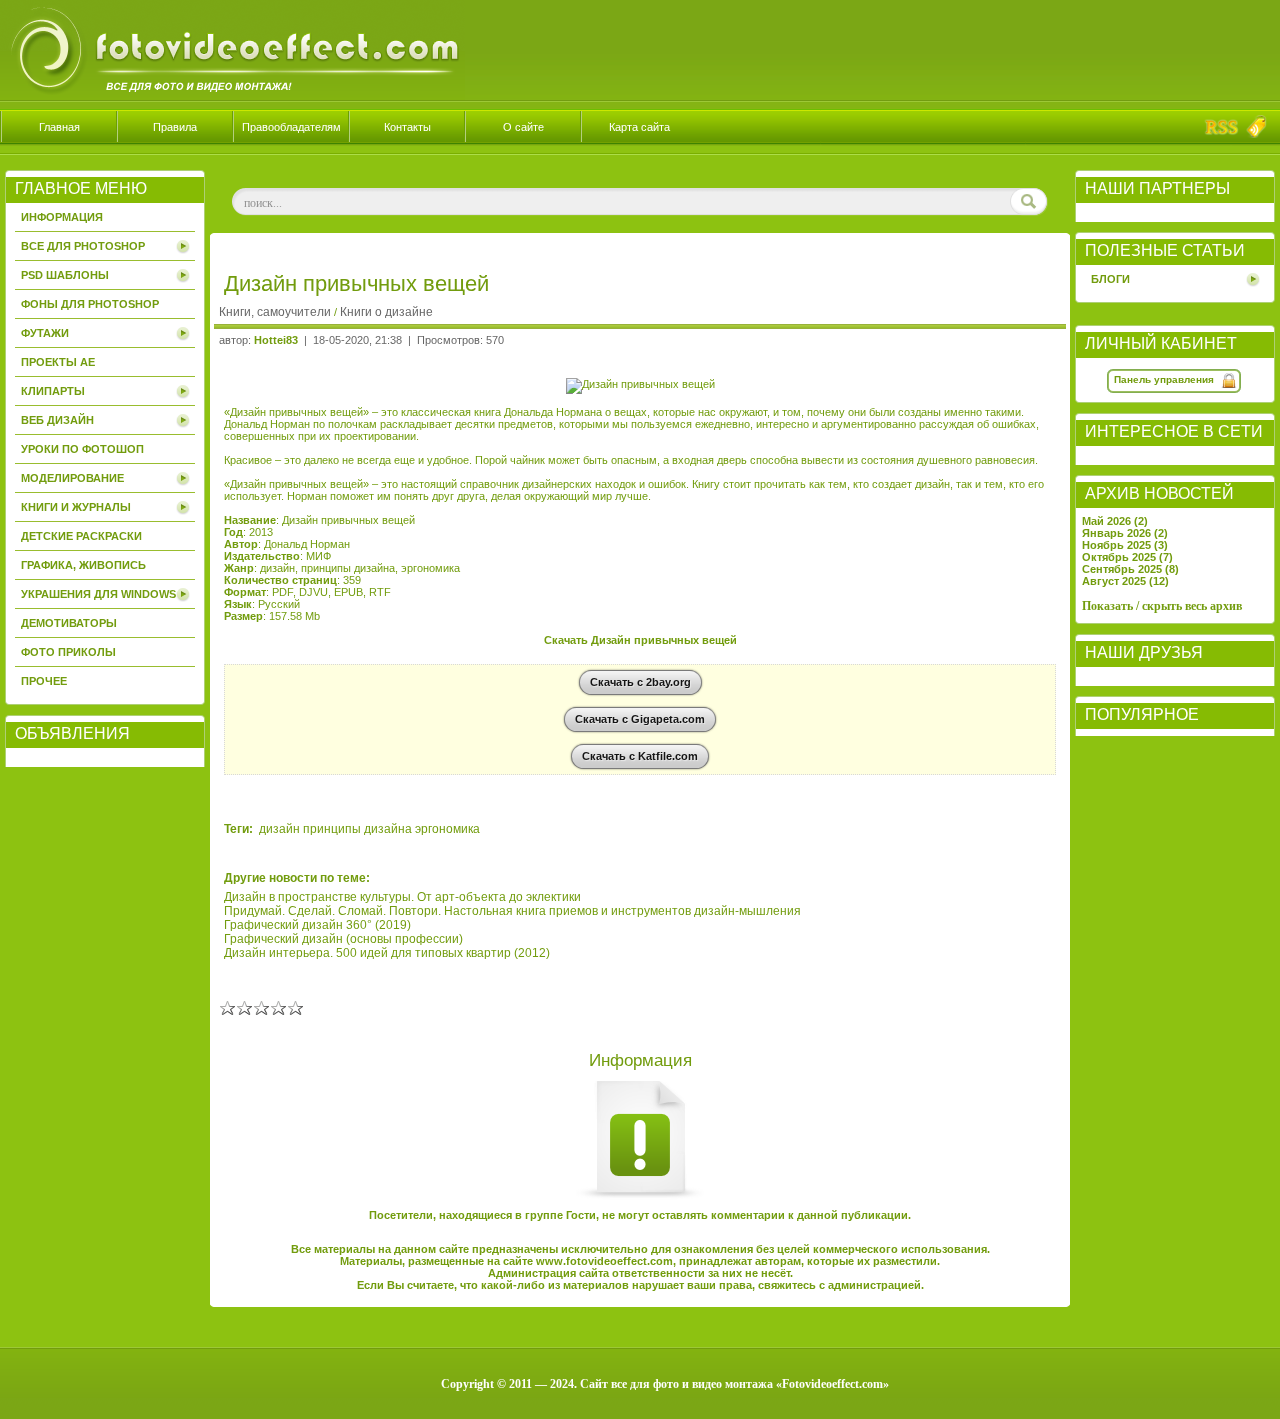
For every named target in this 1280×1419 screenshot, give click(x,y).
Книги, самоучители (275, 312)
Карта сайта (639, 127)
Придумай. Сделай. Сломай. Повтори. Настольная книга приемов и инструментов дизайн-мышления (512, 911)
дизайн (279, 829)
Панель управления (1164, 379)
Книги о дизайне (386, 312)
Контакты (407, 127)
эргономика (447, 829)
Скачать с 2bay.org (640, 682)
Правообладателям (291, 127)
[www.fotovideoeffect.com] (232, 96)
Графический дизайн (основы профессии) (343, 939)
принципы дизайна (357, 829)
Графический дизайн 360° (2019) (317, 925)
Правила (175, 127)
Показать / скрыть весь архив (1162, 606)
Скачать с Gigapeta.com (640, 719)
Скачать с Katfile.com (640, 756)
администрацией (874, 1285)
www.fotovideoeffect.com (604, 1261)
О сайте (523, 127)
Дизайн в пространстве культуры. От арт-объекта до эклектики (402, 897)
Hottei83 (276, 340)
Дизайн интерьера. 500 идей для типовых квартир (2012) (387, 953)
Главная (59, 127)
